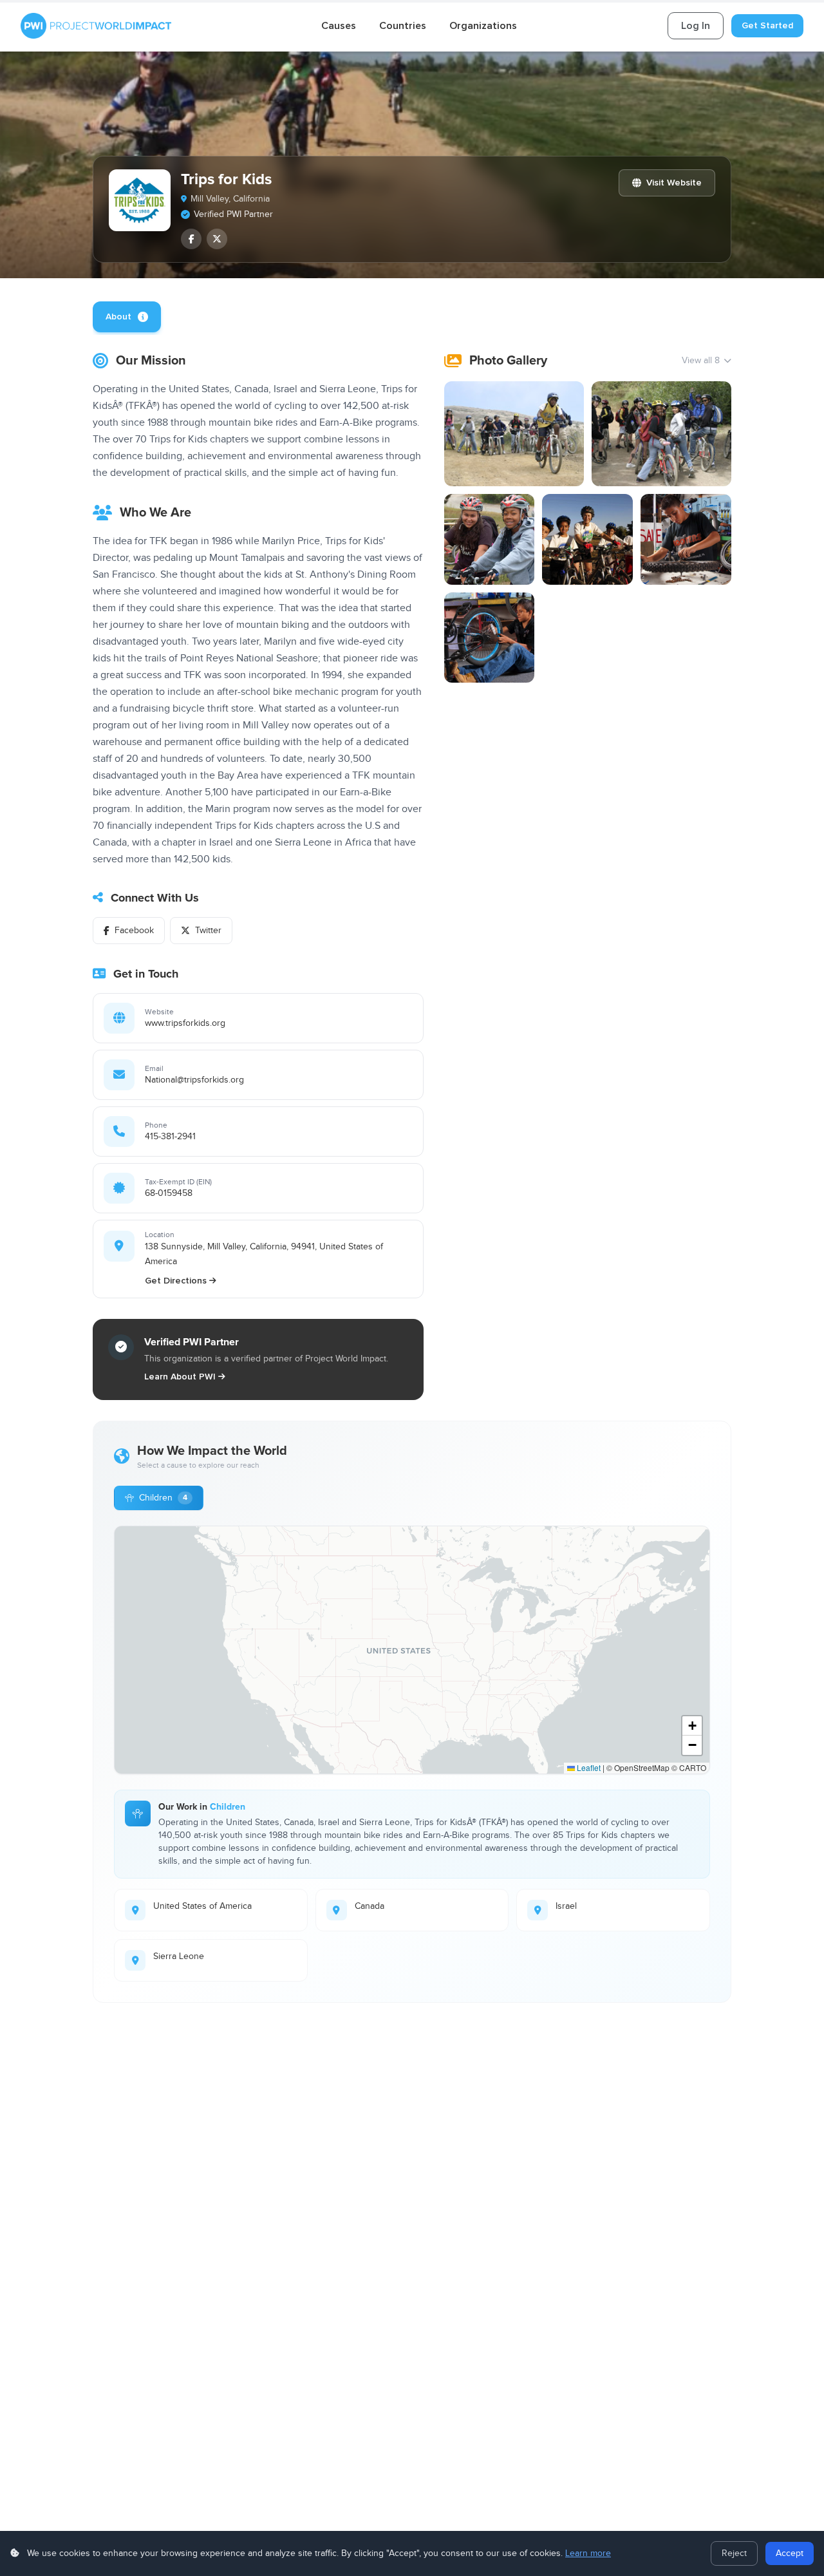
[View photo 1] (514, 434)
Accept (790, 2553)
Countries (403, 26)
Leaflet (588, 1767)
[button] (692, 1726)
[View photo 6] (490, 638)
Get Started (767, 25)
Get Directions (176, 1281)
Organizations (483, 26)
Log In (696, 26)
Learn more (588, 2553)
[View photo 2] (661, 434)
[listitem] (191, 239)
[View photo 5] (686, 539)
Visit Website (674, 183)
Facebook (134, 931)
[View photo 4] (587, 539)
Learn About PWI (180, 1377)
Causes (339, 26)
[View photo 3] (490, 539)
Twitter (208, 931)
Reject (734, 2553)
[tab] (127, 317)
